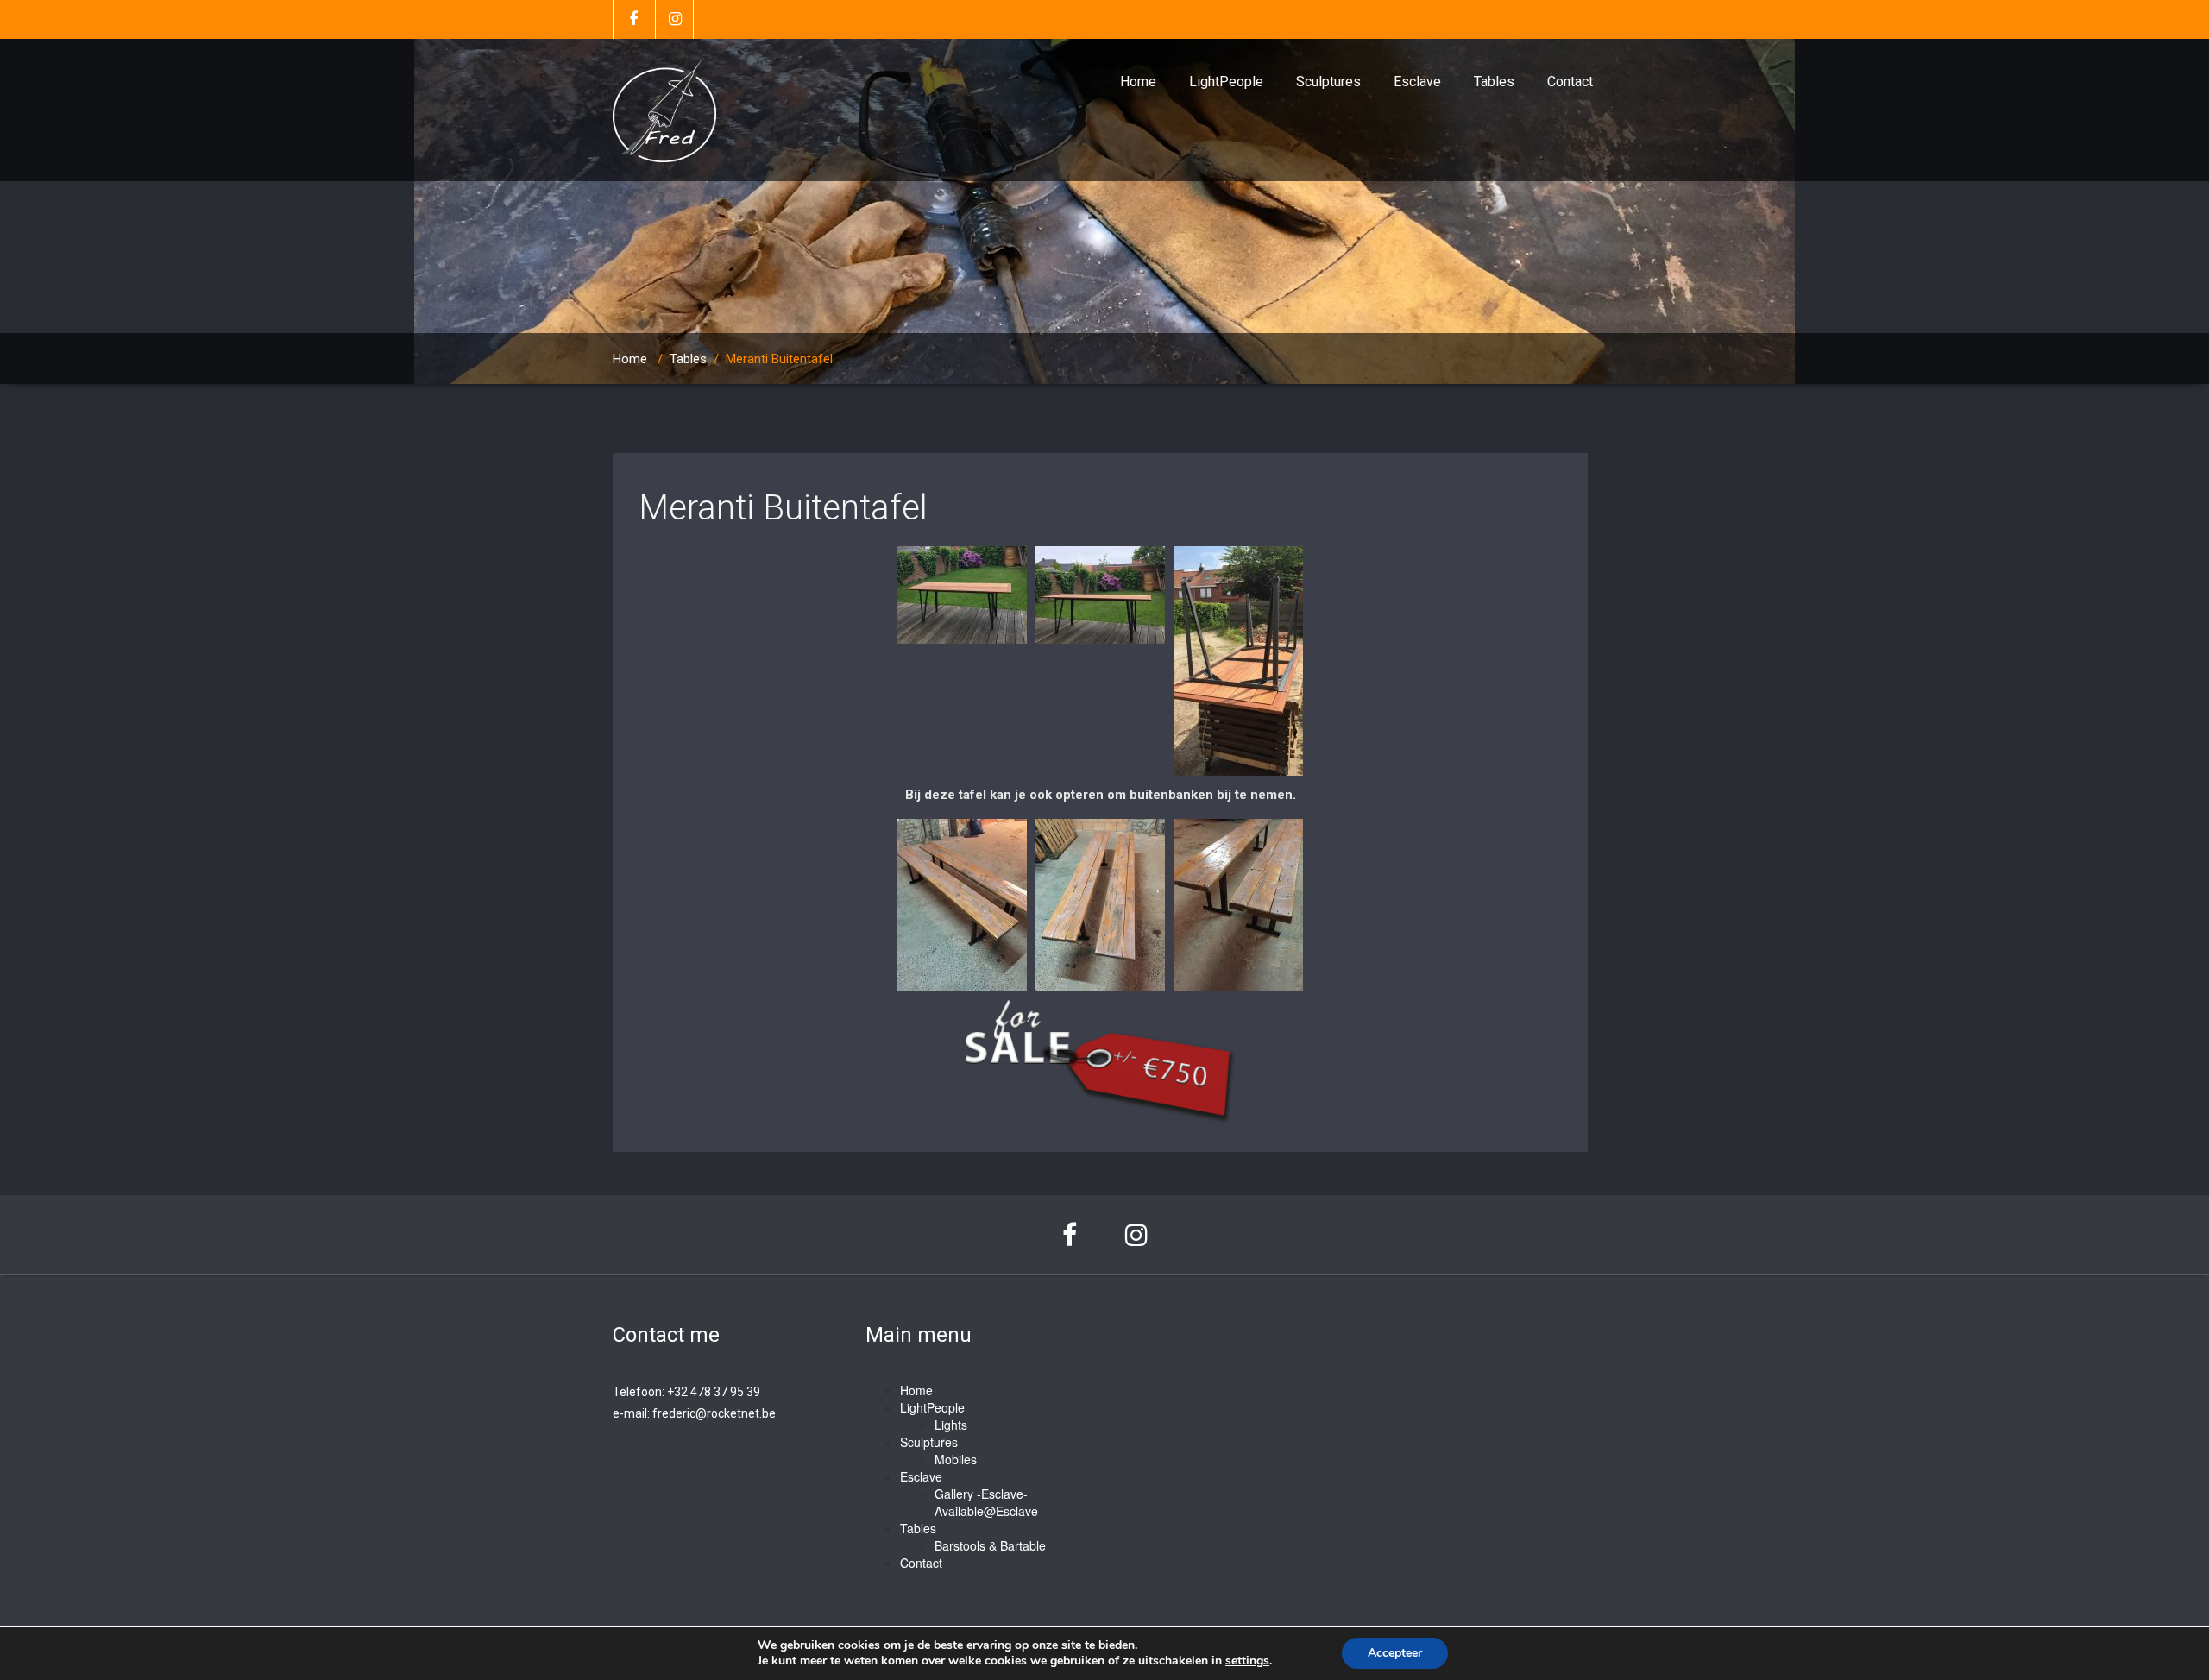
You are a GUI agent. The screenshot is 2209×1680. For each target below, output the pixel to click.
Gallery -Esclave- (981, 1494)
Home (1138, 82)
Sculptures (1328, 82)
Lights (951, 1425)
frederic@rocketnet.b (711, 1413)
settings (1247, 1661)
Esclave (1417, 82)
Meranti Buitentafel (783, 508)
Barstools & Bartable (990, 1545)
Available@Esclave (986, 1511)
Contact (1570, 82)
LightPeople (1226, 82)
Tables (1494, 82)
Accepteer (1395, 1653)
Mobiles (956, 1459)
